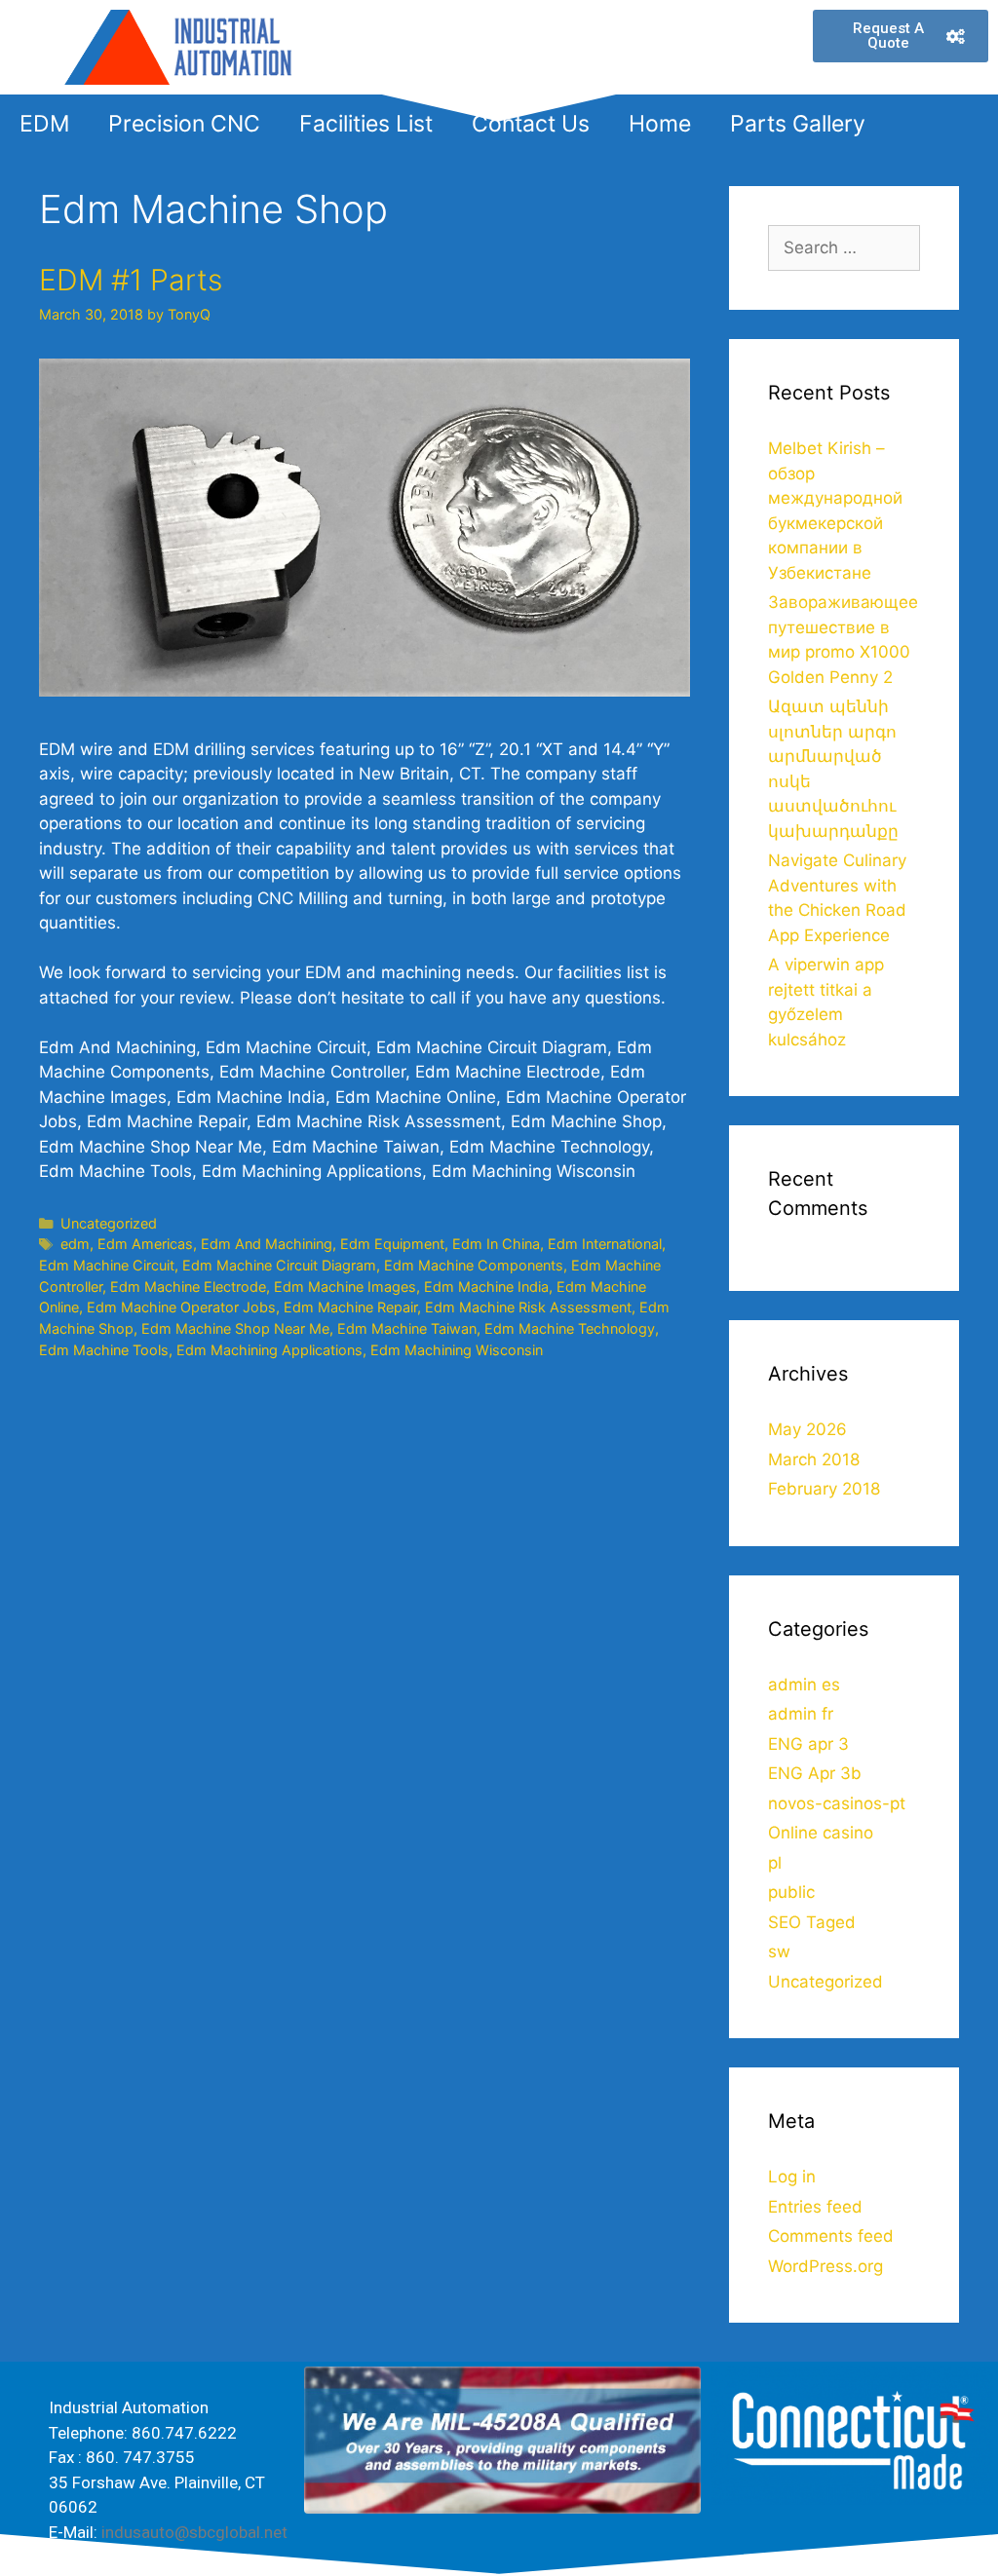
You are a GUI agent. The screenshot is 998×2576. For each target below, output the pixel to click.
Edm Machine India (486, 1287)
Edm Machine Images (345, 1287)
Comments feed (831, 2236)
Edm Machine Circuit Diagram (279, 1265)
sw (779, 1951)
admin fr (801, 1714)
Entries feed (815, 2207)
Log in (792, 2177)
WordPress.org (825, 2266)
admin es (804, 1685)
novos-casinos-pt (837, 1803)
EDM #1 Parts (131, 280)
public (791, 1892)
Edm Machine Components (474, 1265)
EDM (44, 124)
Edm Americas (145, 1244)
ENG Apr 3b (815, 1773)
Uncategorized (109, 1223)
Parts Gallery (798, 124)
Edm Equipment (392, 1244)
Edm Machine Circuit (107, 1265)
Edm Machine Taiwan (407, 1328)
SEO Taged (812, 1922)
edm (75, 1244)
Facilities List (366, 124)
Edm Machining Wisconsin (457, 1350)
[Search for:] (844, 247)
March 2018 (814, 1459)
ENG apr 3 (808, 1744)
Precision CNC (184, 124)
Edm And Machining (267, 1244)
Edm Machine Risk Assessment (528, 1307)
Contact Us (531, 124)
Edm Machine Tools (104, 1350)
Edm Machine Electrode (188, 1287)
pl (775, 1863)
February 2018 (824, 1489)
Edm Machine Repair (350, 1307)
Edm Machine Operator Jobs (181, 1307)
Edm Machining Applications (269, 1350)
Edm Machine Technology (570, 1328)
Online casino (821, 1833)
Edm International (605, 1244)
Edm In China (496, 1244)
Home (660, 124)
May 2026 (807, 1429)
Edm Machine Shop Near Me (235, 1328)
